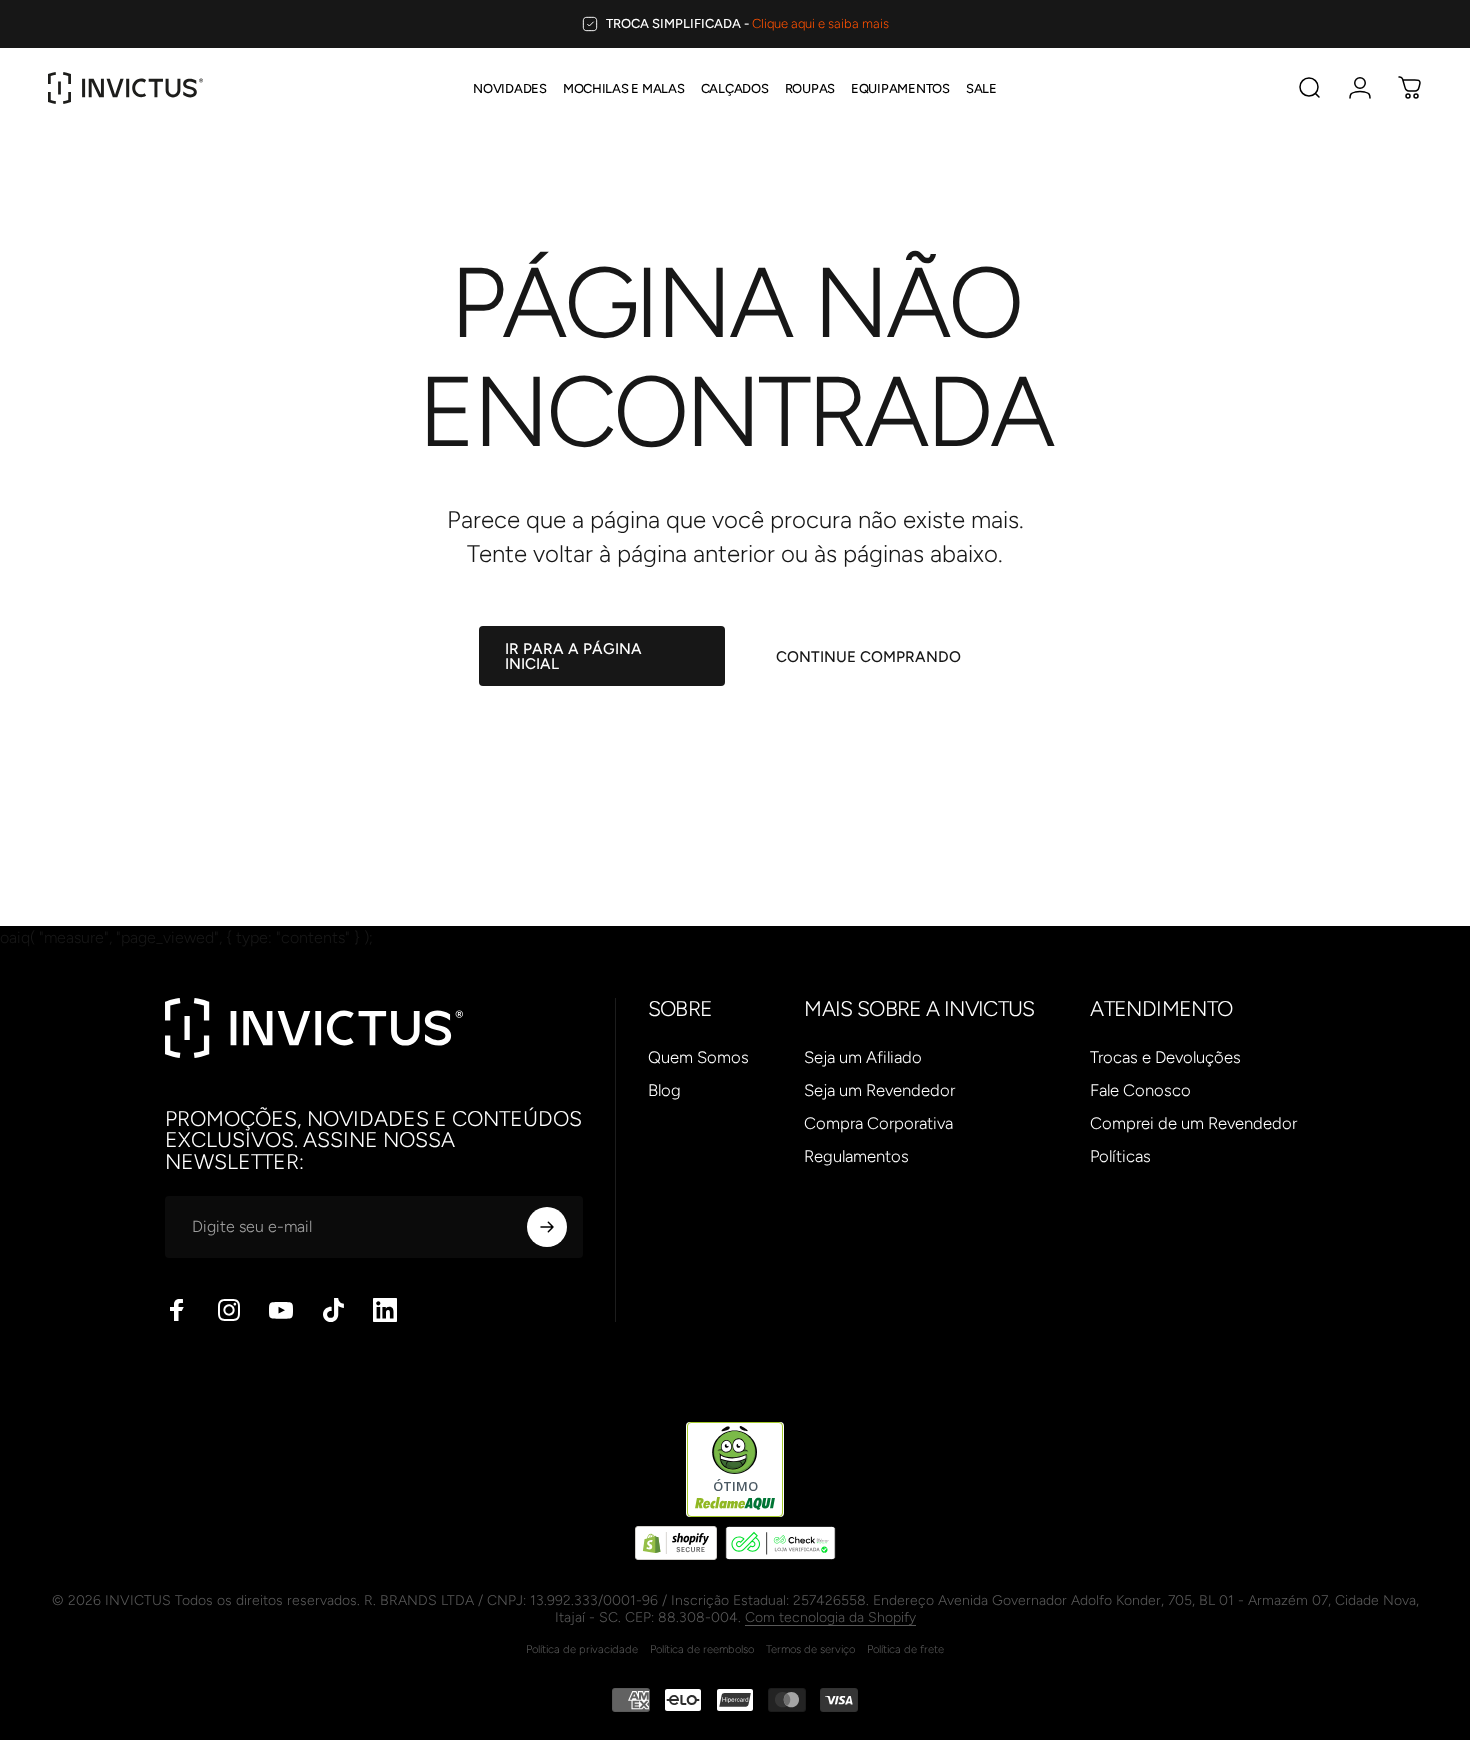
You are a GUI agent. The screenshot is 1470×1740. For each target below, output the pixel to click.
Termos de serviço (810, 1649)
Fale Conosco (1140, 1090)
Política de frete (905, 1649)
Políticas (1120, 1156)
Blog (664, 1090)
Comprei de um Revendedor (1193, 1123)
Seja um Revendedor (879, 1090)
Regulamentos (856, 1156)
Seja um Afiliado (863, 1057)
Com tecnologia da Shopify (830, 1617)
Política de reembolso (702, 1649)
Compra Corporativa (878, 1123)
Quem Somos (698, 1057)
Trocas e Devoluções (1165, 1057)
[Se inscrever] (547, 1227)
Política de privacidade (582, 1649)
